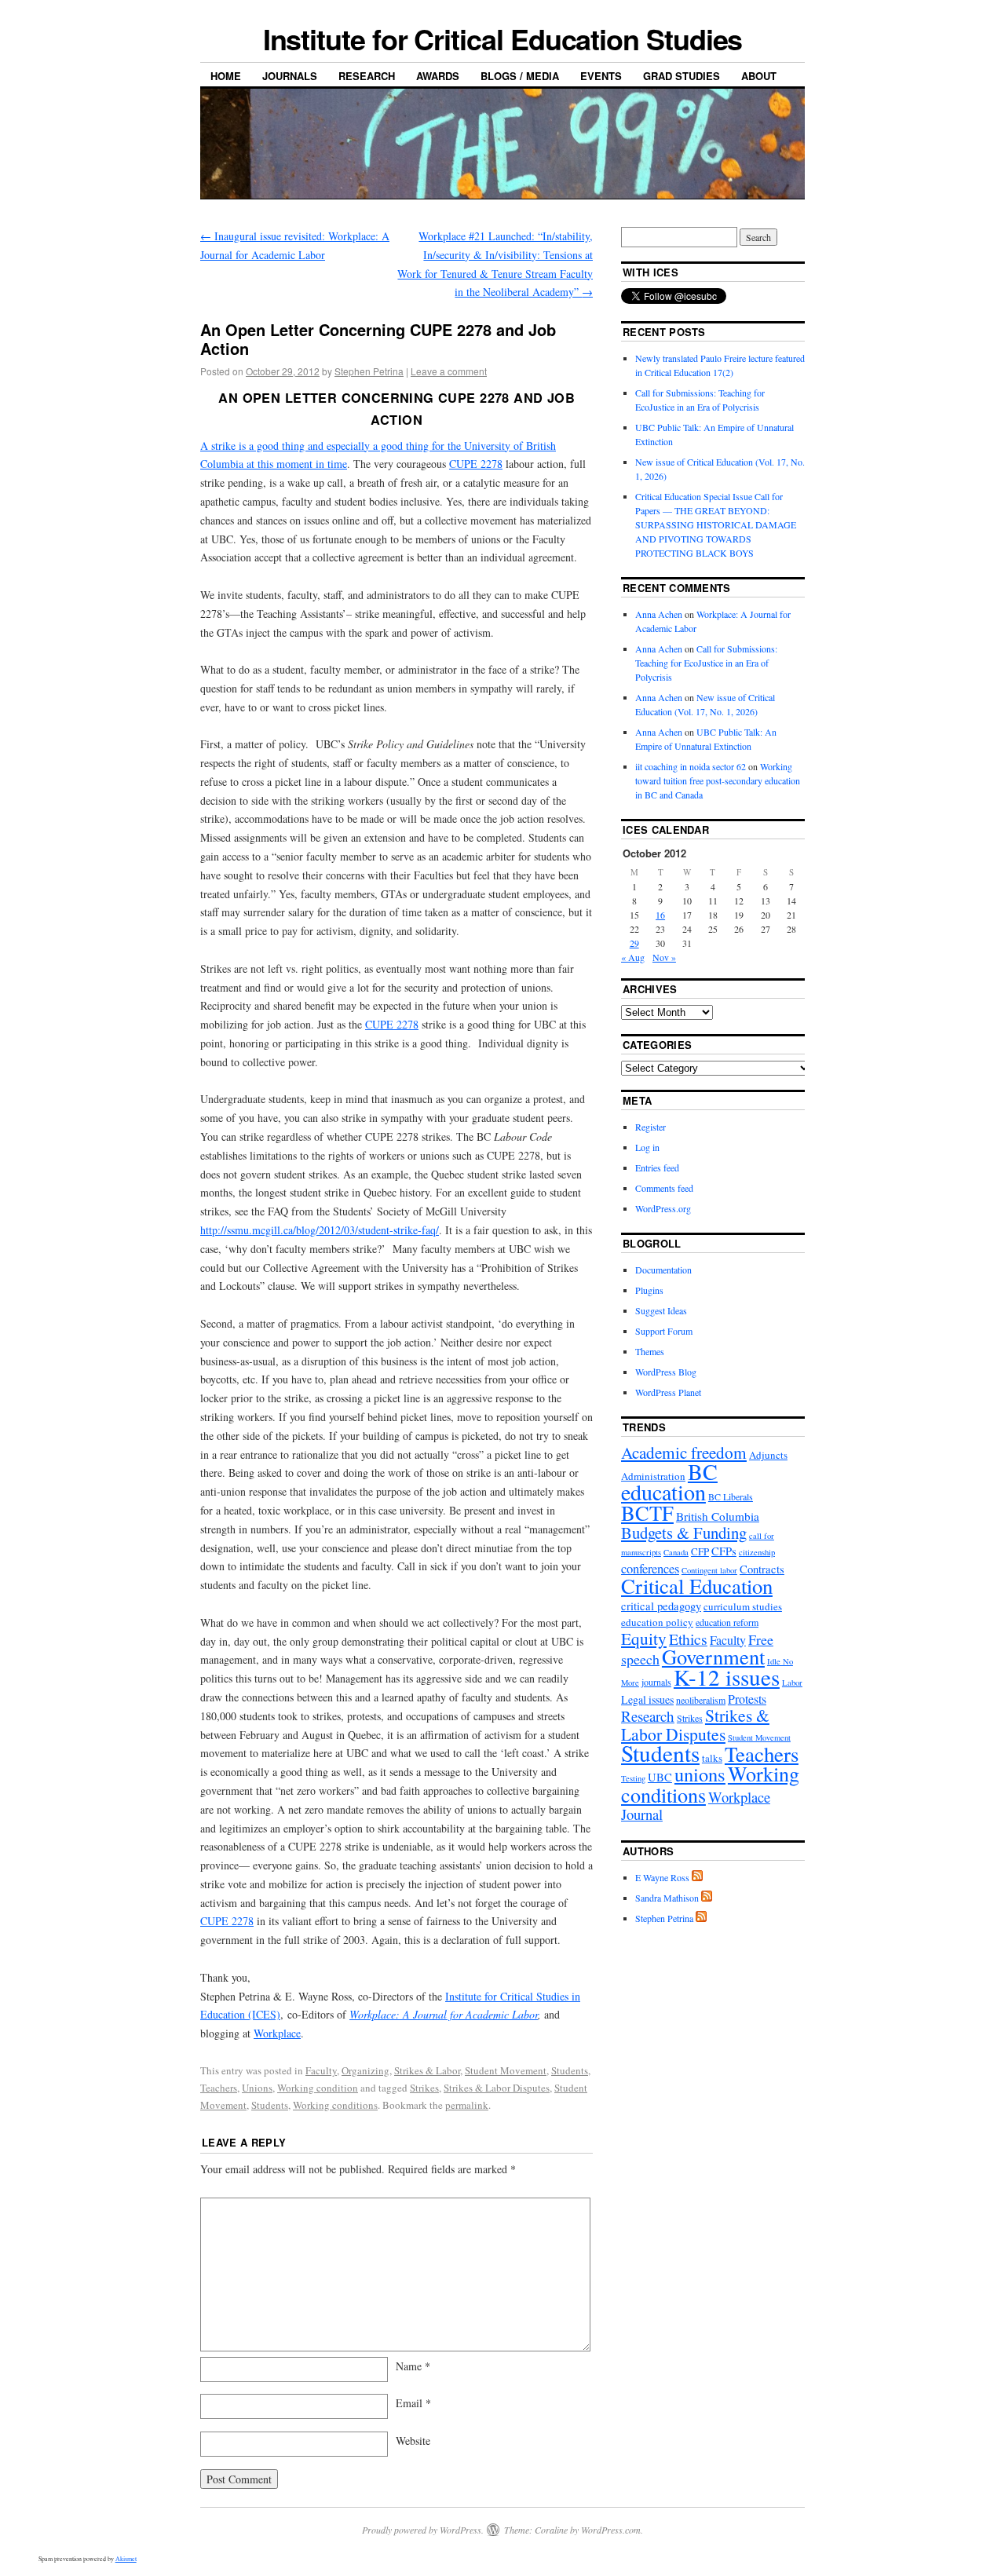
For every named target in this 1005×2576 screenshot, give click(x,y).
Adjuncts (768, 1455)
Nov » (664, 957)
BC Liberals (731, 1496)
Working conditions (335, 2105)
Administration (653, 1476)
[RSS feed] (697, 1877)
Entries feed (657, 1167)
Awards (438, 76)
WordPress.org (663, 1208)
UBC (660, 1777)
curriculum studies (743, 1606)
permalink (467, 2105)
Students (570, 2070)
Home (226, 76)
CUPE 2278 (476, 464)
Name (413, 2366)
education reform (727, 1622)
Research (367, 76)
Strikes (424, 2088)
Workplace (277, 2033)
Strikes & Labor (427, 2070)
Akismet (126, 2559)
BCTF (647, 1513)
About (759, 76)
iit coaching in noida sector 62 (691, 766)
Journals (290, 76)
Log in (647, 1147)
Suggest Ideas (661, 1310)
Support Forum (664, 1331)
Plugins (649, 1290)
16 (660, 915)
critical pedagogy (661, 1606)
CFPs (724, 1551)
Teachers (219, 2088)
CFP (700, 1551)
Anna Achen (659, 614)
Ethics (688, 1639)
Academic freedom (684, 1452)
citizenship (757, 1552)
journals (656, 1682)
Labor (792, 1683)
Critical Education (697, 1586)
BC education (669, 1482)
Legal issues (647, 1699)
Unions (257, 2088)
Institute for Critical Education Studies (503, 38)
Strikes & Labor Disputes (497, 2088)
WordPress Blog (666, 1372)
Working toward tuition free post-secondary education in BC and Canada (718, 780)
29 (634, 943)
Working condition (318, 2088)
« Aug (633, 957)
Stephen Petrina (369, 371)
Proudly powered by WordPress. (423, 2530)
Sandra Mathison (667, 1898)
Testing (633, 1778)
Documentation (663, 1270)
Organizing (365, 2070)
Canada (676, 1552)
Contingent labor (709, 1570)
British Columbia (718, 1516)
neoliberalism (701, 1700)
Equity (644, 1638)
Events (601, 76)
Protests (747, 1699)
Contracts (762, 1569)
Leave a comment (449, 371)
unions (700, 1774)
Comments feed (664, 1188)
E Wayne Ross (662, 1877)
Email (413, 2403)
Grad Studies (682, 76)
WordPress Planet (668, 1392)
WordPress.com (611, 2530)
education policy (657, 1622)
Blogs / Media (520, 76)
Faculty (321, 2070)
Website (413, 2441)
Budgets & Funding (684, 1533)
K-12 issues (727, 1677)
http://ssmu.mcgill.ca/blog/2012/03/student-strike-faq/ (320, 1230)
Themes (650, 1351)
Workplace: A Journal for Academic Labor (444, 2014)
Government (713, 1656)
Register (651, 1127)
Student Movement (506, 2070)
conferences (650, 1569)
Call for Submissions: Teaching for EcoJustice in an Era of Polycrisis (706, 663)
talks (712, 1758)
